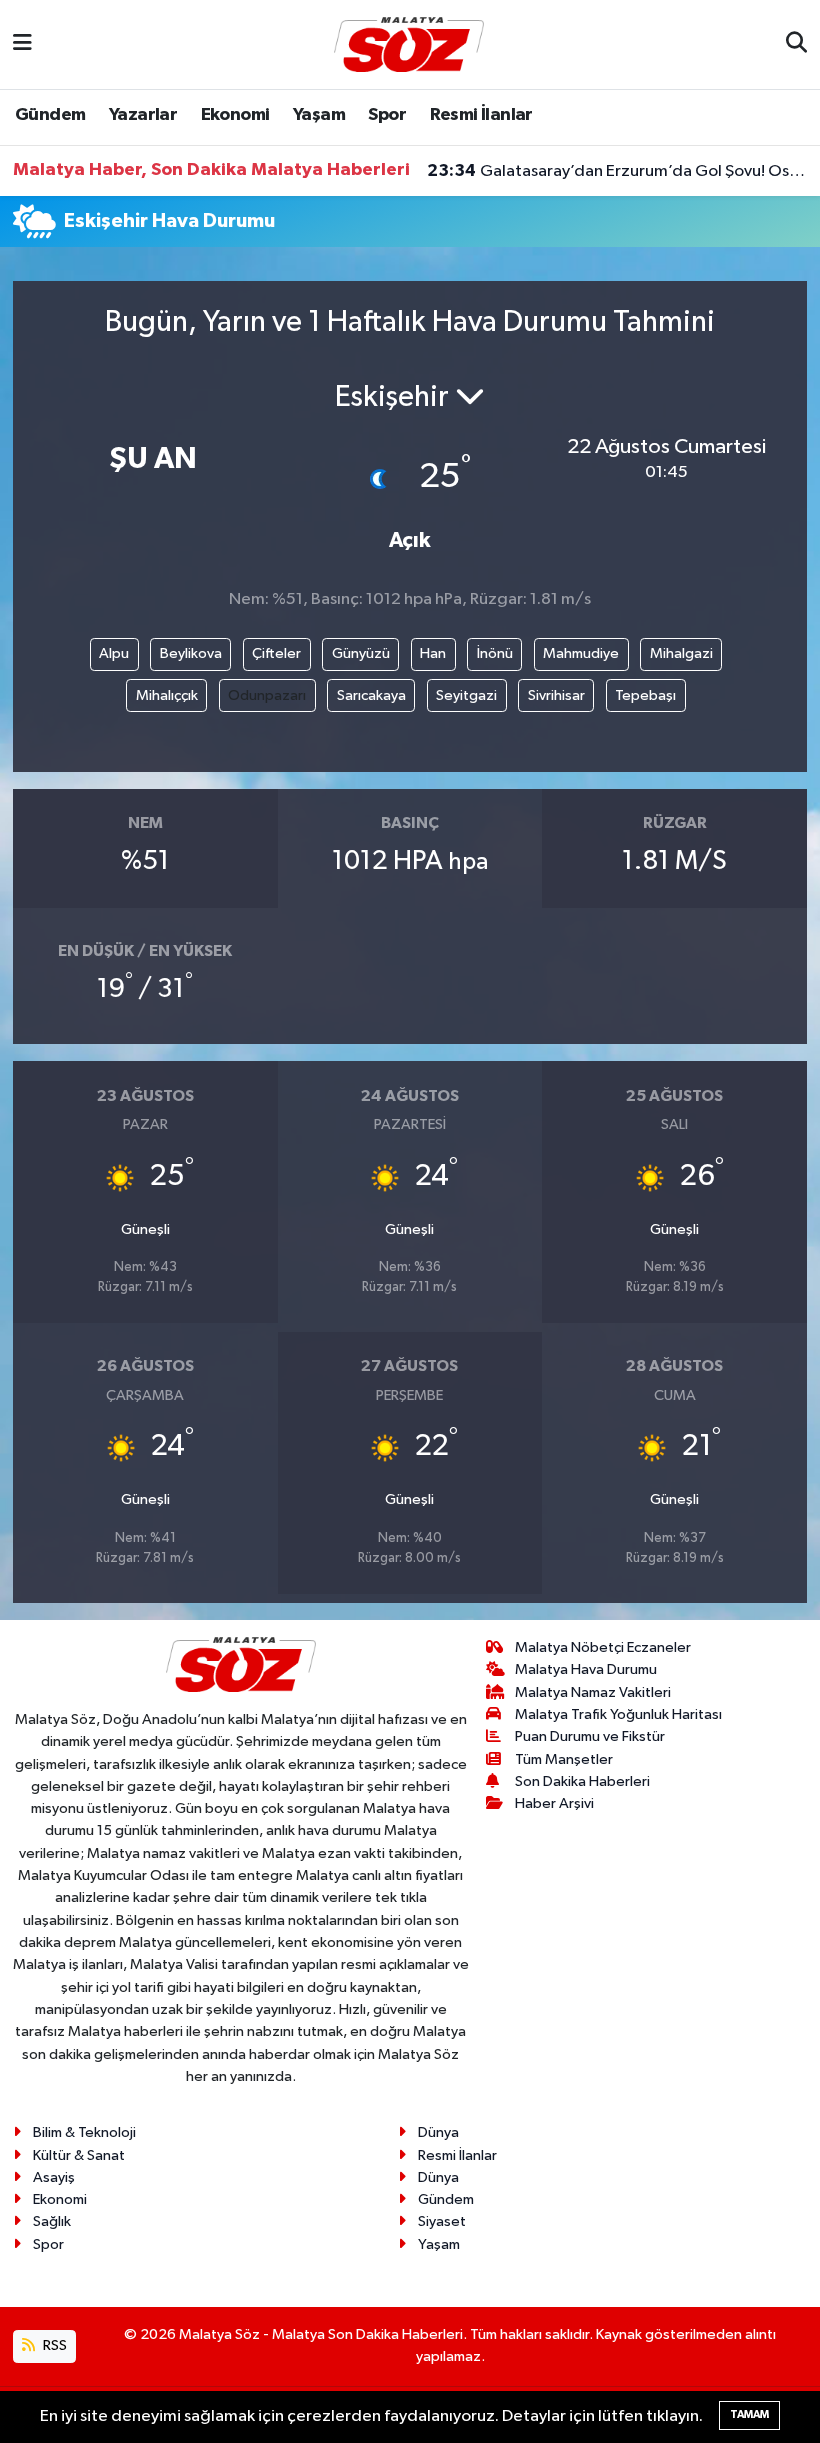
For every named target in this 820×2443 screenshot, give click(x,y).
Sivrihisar (556, 695)
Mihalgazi (681, 653)
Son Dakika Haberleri (582, 1781)
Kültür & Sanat (79, 2155)
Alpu (114, 653)
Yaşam (319, 115)
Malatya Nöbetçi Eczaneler (603, 1647)
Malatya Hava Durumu (586, 1669)
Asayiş (54, 2177)
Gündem (50, 115)
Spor (387, 115)
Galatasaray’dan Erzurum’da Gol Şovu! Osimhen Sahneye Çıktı (617, 171)
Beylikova (191, 653)
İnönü (495, 653)
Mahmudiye (581, 653)
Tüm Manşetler (564, 1759)
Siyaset (442, 2221)
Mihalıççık (167, 695)
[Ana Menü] (22, 44)
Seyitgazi (466, 695)
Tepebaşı (645, 695)
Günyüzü (361, 653)
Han (433, 653)
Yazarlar (143, 115)
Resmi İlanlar (481, 115)
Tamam (749, 2414)
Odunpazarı (267, 695)
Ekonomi (235, 115)
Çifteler (276, 653)
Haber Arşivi (554, 1803)
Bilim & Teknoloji (84, 2132)
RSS (53, 2345)
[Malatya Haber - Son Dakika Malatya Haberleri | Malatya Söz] (409, 43)
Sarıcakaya (371, 695)
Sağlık (52, 2221)
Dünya (438, 2132)
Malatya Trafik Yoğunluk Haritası (618, 1714)
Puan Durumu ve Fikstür (590, 1736)
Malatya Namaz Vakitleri (593, 1692)
